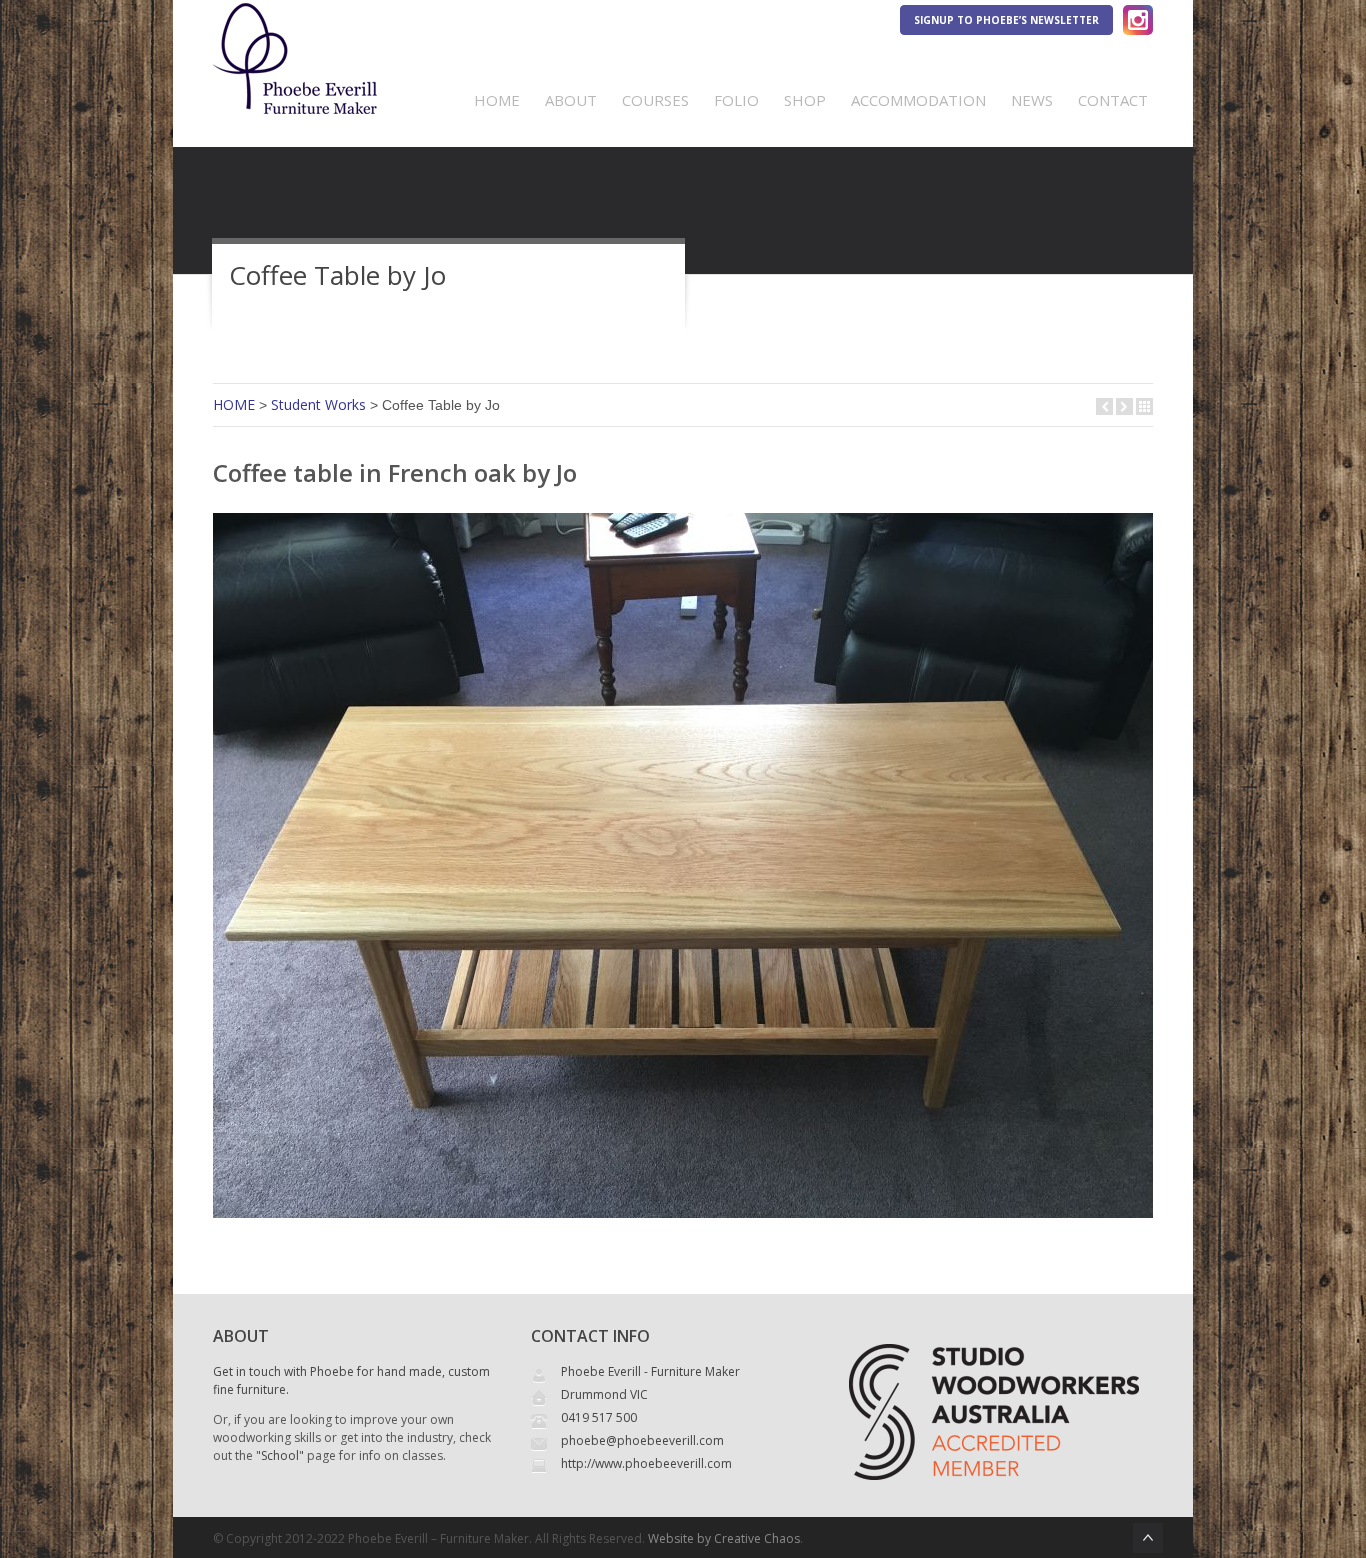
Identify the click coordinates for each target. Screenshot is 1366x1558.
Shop (805, 100)
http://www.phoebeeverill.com (646, 1463)
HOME (234, 404)
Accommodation (918, 100)
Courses (655, 100)
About (571, 100)
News (1032, 100)
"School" (280, 1455)
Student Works (318, 404)
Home (497, 100)
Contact (1113, 100)
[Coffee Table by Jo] (683, 1222)
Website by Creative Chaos (724, 1538)
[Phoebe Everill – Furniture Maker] (295, 101)
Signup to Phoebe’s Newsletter (1006, 20)
